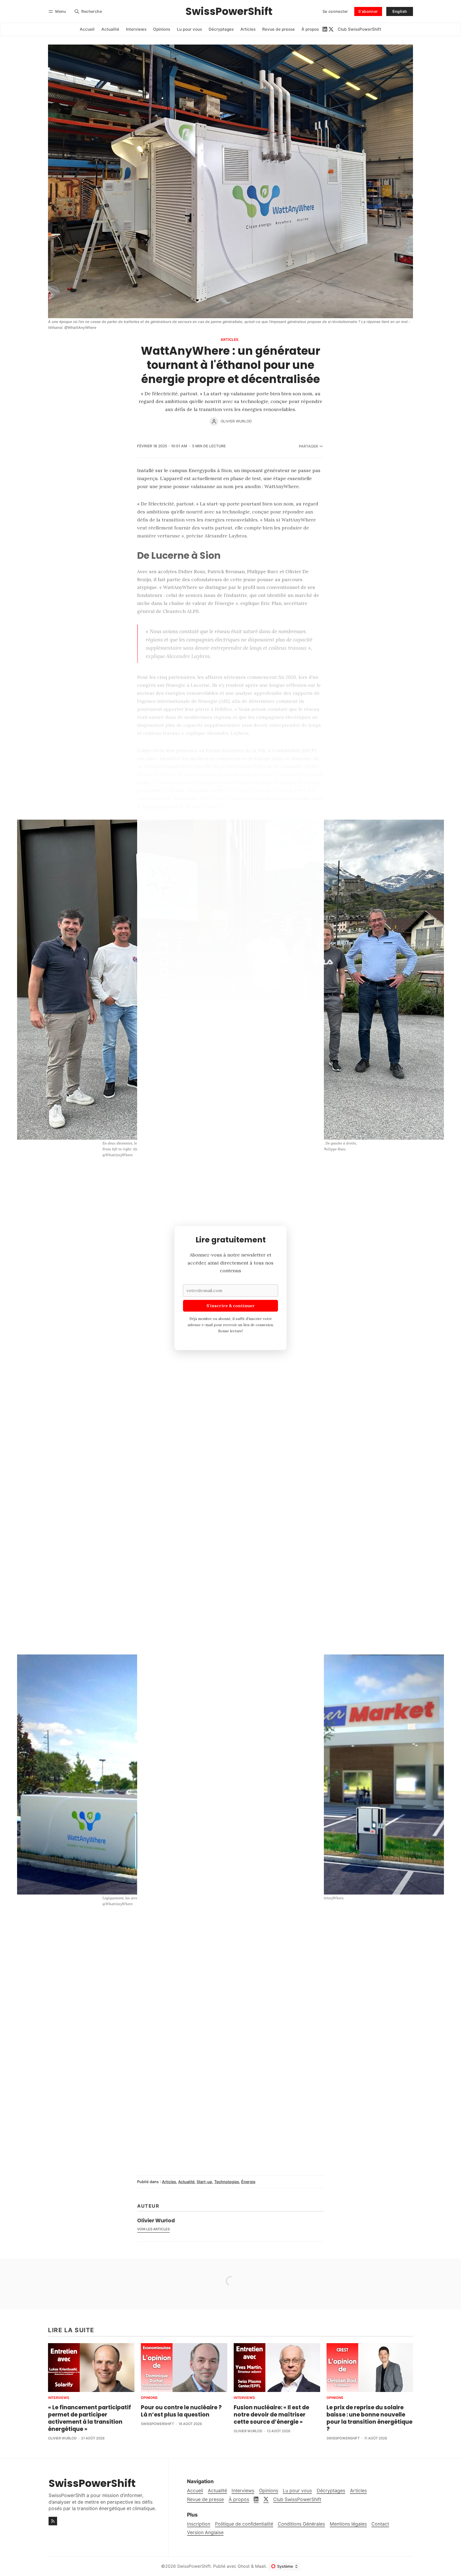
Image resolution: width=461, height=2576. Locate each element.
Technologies (227, 2182)
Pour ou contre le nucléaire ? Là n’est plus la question (181, 2411)
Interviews (59, 2398)
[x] (331, 29)
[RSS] (53, 2521)
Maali (260, 2566)
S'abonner (368, 11)
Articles (230, 340)
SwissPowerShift (157, 2424)
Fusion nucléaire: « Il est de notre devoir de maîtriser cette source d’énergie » (271, 2414)
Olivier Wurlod (236, 421)
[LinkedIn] (325, 29)
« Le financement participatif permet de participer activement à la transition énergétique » (90, 2418)
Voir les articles (153, 2229)
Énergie (248, 2182)
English (400, 11)
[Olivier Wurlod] (214, 421)
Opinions (149, 2398)
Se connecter (335, 11)
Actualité (186, 2182)
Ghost (244, 2566)
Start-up (204, 2182)
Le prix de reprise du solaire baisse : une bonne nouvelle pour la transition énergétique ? (369, 2418)
